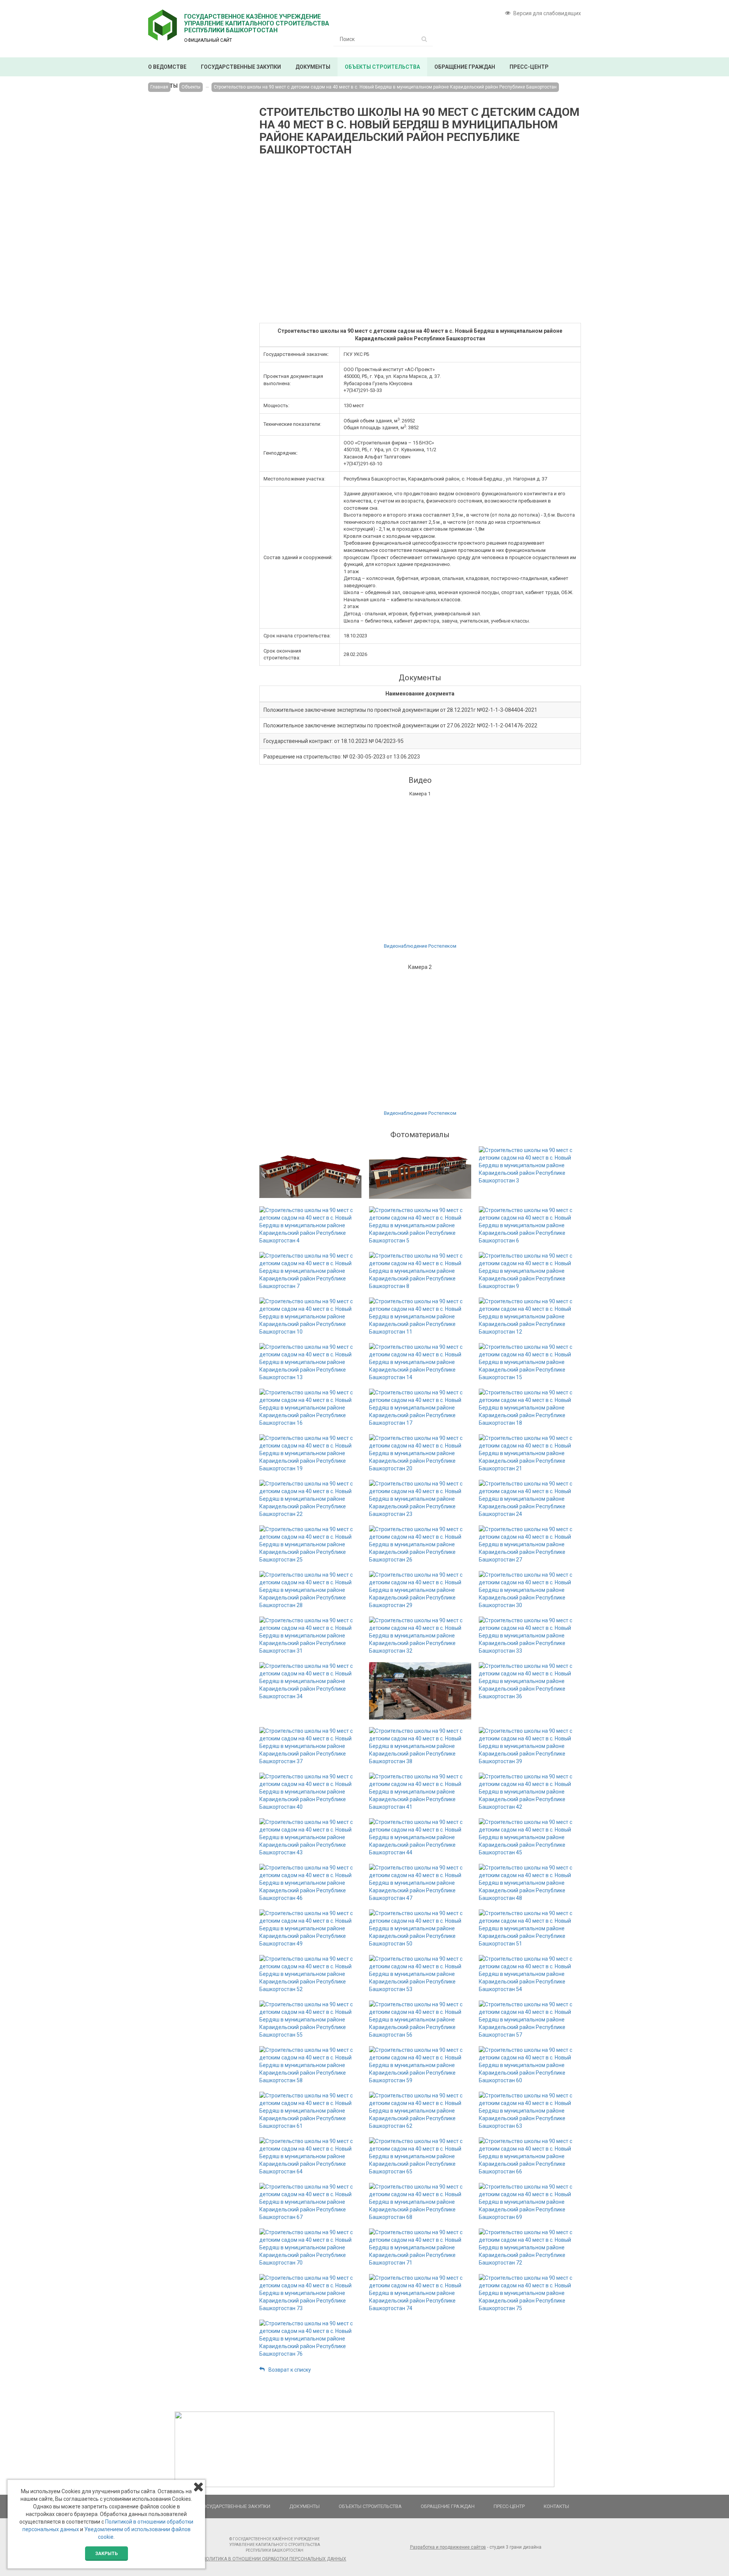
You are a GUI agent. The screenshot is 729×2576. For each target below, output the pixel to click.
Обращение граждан (465, 67)
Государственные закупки (241, 67)
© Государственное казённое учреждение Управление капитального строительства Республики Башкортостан (275, 2545)
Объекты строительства (382, 67)
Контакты (556, 2506)
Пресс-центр (529, 67)
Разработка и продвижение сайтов (448, 2547)
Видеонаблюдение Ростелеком (420, 946)
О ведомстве (167, 67)
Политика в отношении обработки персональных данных (275, 2559)
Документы (313, 67)
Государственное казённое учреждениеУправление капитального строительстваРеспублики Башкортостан (257, 23)
